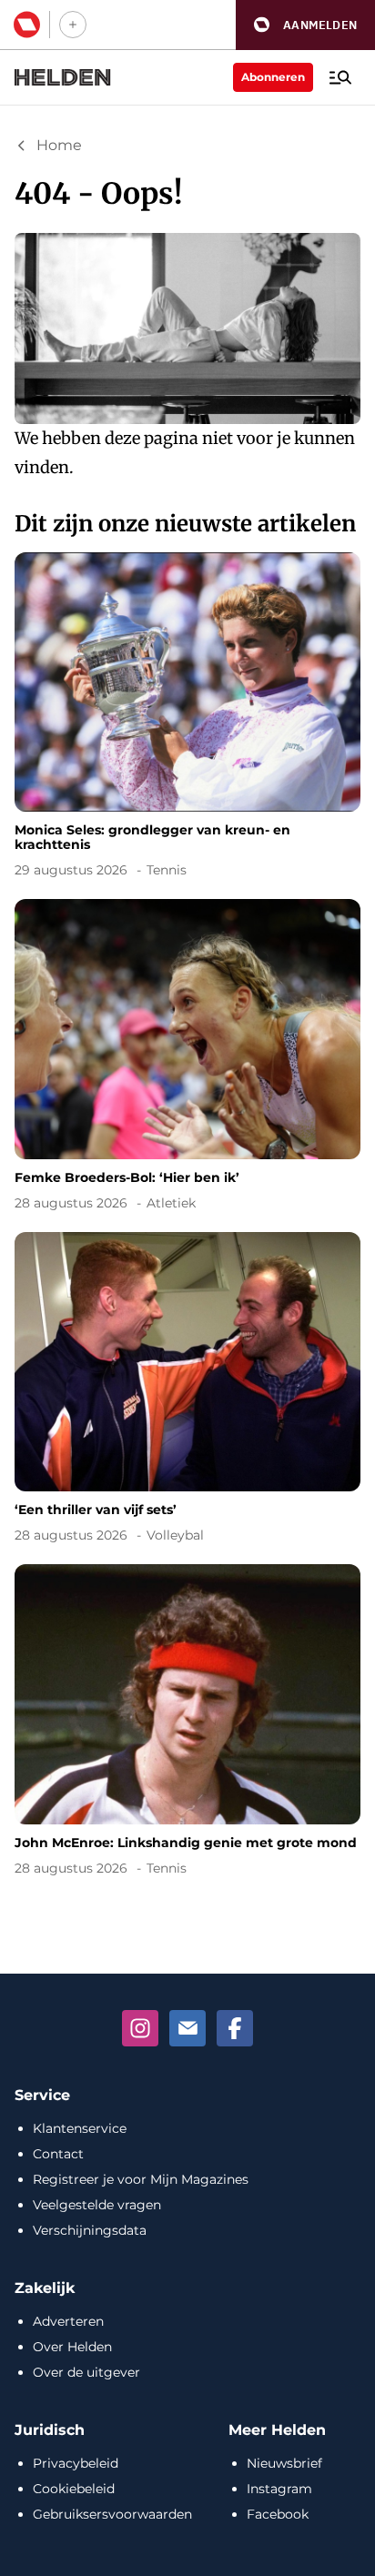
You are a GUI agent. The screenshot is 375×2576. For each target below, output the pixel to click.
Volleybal (175, 1535)
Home (59, 145)
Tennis (167, 870)
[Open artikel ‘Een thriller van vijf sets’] (187, 1391)
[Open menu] (340, 77)
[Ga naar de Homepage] (63, 77)
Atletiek (171, 1203)
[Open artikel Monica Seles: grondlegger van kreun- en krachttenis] (187, 718)
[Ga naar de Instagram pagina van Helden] (140, 2028)
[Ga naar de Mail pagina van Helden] (187, 2028)
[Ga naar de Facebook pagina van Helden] (235, 2028)
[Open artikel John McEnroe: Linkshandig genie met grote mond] (187, 1723)
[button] (305, 25)
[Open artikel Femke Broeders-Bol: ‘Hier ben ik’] (187, 1058)
